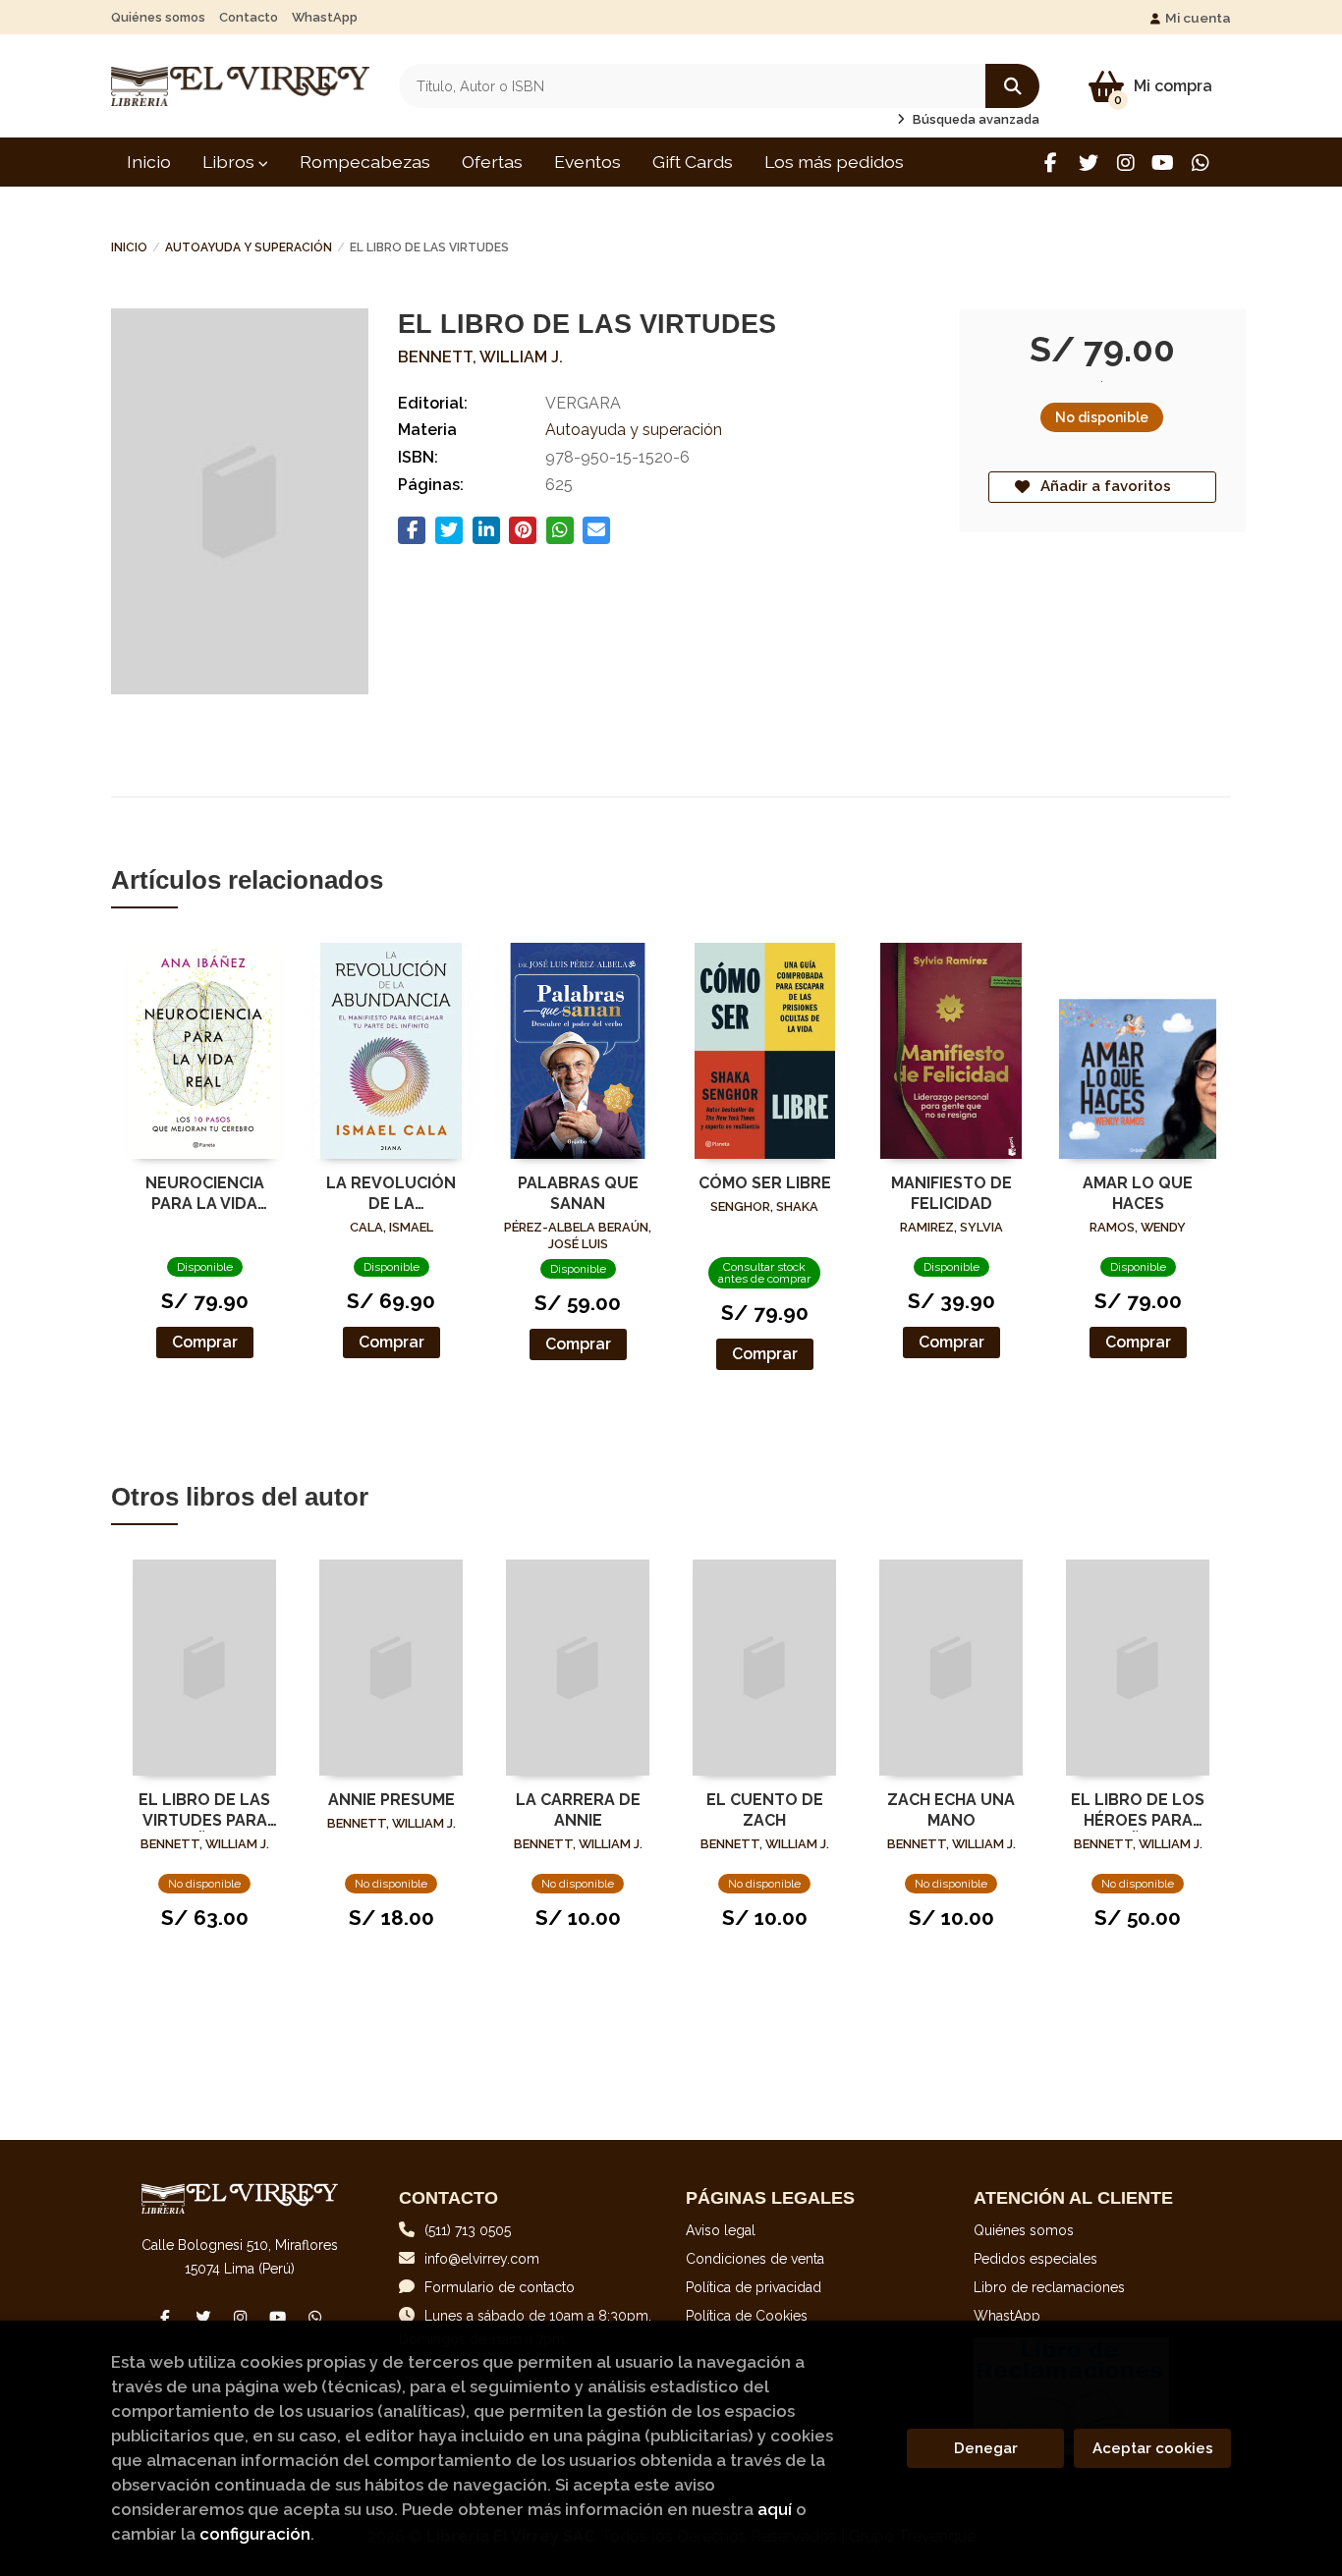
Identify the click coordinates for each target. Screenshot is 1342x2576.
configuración (255, 2534)
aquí (775, 2509)
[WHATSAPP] (1200, 163)
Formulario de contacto (500, 2287)
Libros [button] (230, 162)
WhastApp (325, 17)
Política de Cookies (747, 2316)
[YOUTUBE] (1163, 163)
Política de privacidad (754, 2287)
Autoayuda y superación (249, 247)
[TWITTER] (1088, 163)
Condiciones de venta (755, 2259)
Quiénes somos (158, 17)
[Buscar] (1012, 86)
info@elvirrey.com (482, 2259)
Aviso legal (721, 2230)
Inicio (129, 247)
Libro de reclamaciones (1049, 2287)
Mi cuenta (1198, 18)
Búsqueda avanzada (975, 119)
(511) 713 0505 (468, 2230)
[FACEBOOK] (1051, 163)
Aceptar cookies (1153, 2448)
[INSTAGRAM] (1125, 163)
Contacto (249, 17)
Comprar (205, 1342)
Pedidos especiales (1035, 2259)
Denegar (986, 2448)
